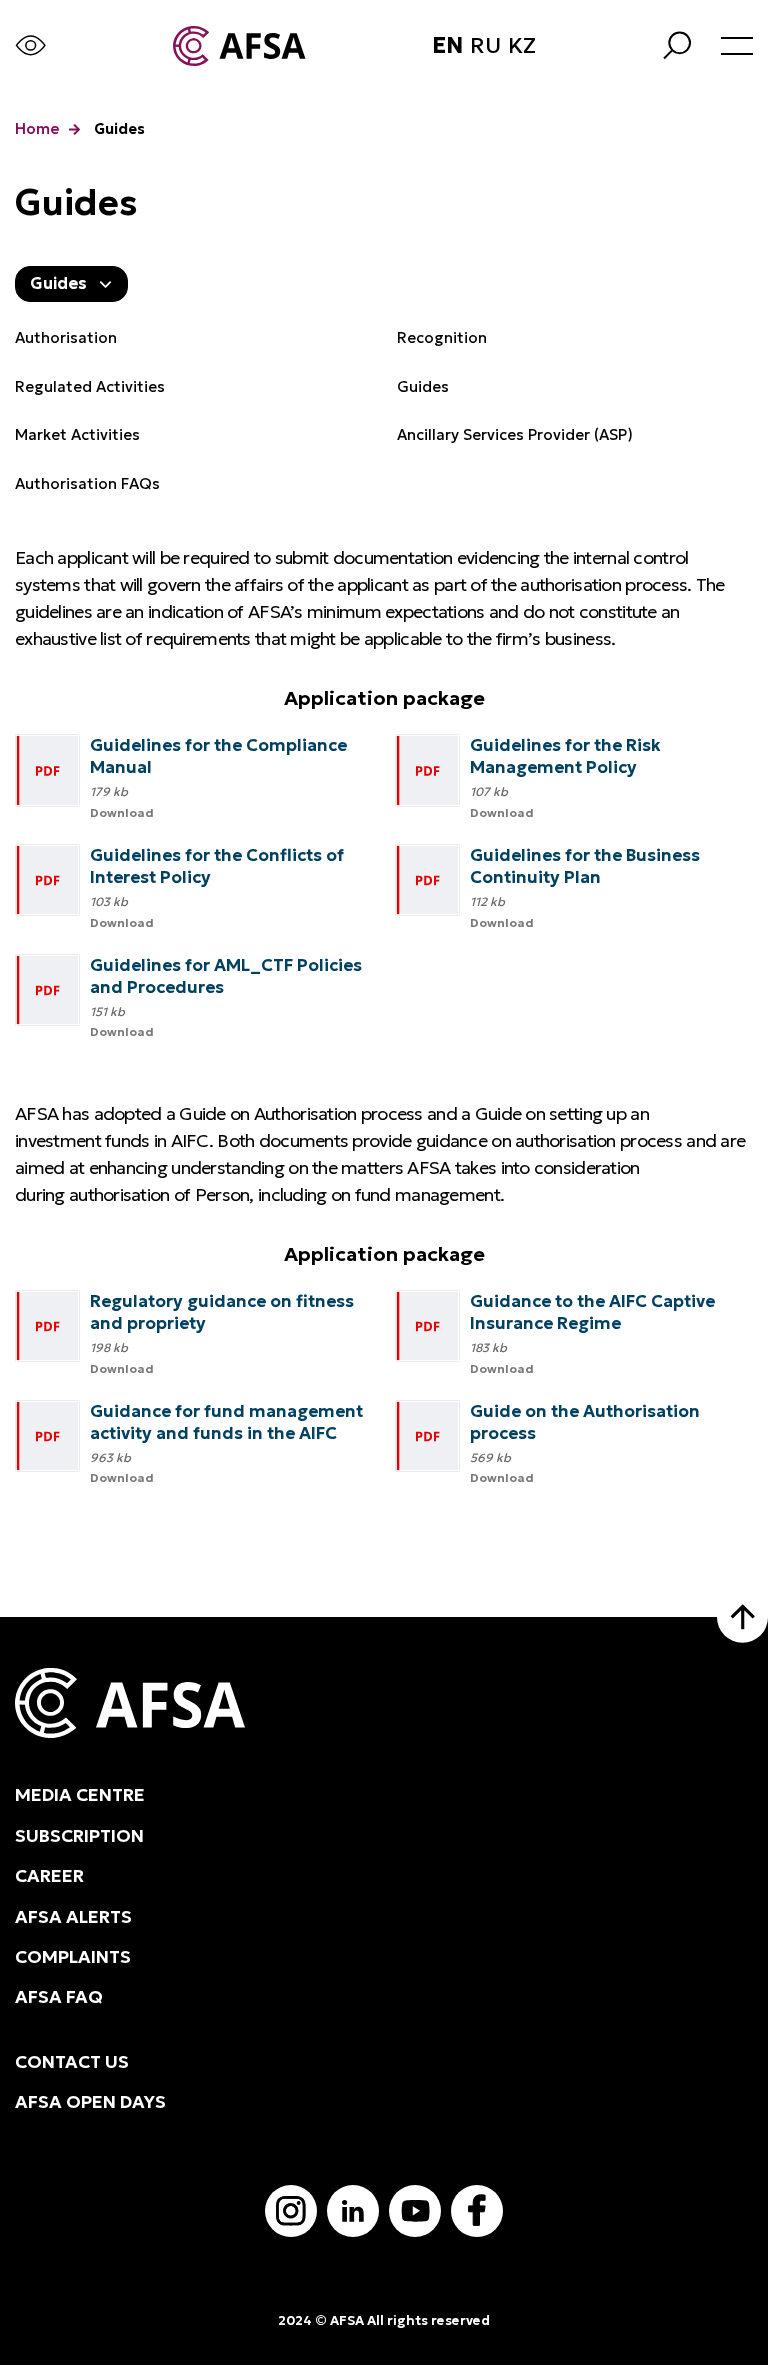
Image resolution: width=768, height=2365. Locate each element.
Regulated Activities (90, 386)
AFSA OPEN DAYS (90, 2102)
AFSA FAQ (59, 1997)
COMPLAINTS (73, 1957)
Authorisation (66, 337)
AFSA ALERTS (73, 1917)
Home (37, 129)
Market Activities (77, 434)
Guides (423, 386)
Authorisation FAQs (87, 483)
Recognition (442, 337)
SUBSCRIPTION (79, 1836)
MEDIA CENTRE (80, 1795)
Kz (522, 46)
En (447, 46)
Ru (485, 46)
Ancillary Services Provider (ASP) (515, 434)
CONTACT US (72, 2062)
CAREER (49, 1876)
